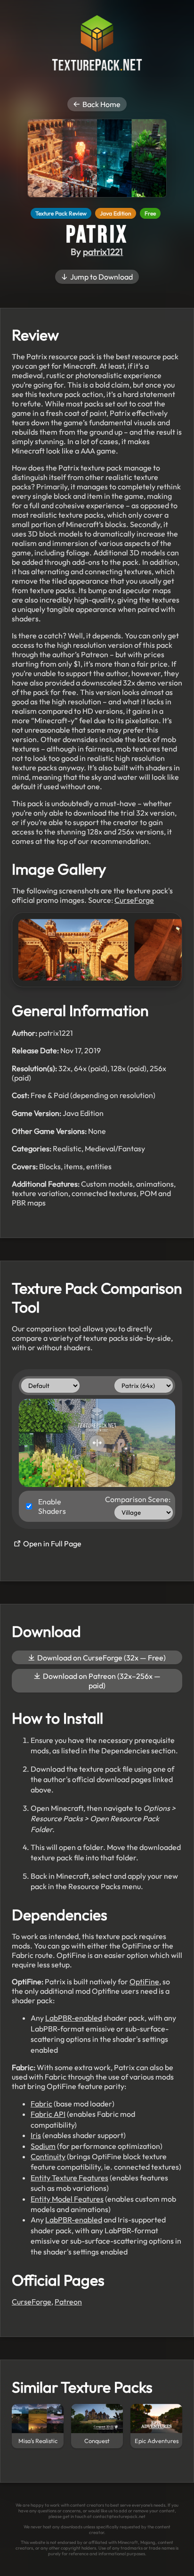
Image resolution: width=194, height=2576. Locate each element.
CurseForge (134, 900)
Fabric (41, 2104)
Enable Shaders (52, 1506)
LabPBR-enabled (74, 2018)
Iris (36, 2135)
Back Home (101, 104)
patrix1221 (103, 252)
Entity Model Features (67, 2199)
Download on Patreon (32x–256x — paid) (101, 1681)
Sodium (43, 2146)
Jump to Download (101, 277)
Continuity (48, 2156)
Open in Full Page (52, 1544)
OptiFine (144, 1982)
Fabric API (48, 2114)
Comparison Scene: (138, 1499)
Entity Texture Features (69, 2178)
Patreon (68, 2302)
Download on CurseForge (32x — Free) (101, 1658)
